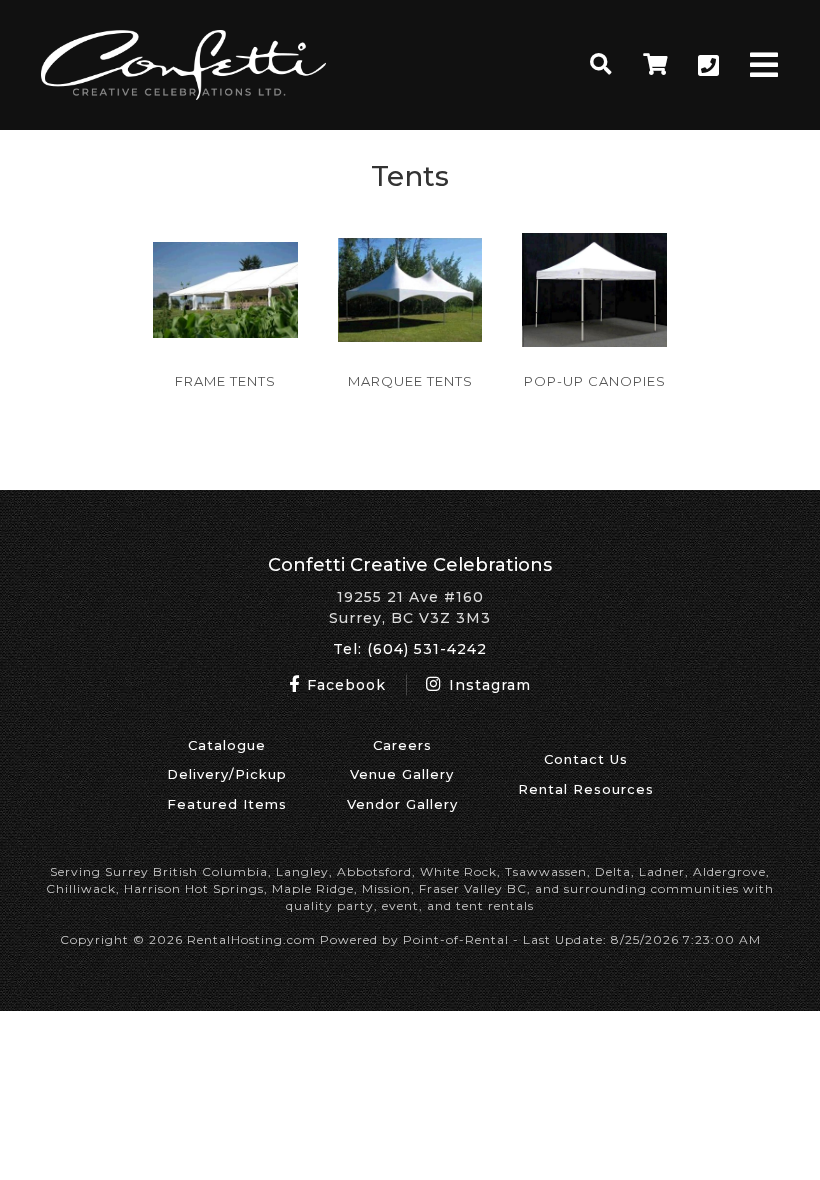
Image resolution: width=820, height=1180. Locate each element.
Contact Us (586, 759)
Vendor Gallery (402, 804)
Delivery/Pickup (227, 774)
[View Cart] (655, 65)
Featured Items (227, 804)
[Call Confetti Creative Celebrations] (709, 65)
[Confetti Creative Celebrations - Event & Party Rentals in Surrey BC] (183, 95)
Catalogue (227, 745)
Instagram (487, 685)
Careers (402, 745)
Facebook (344, 685)
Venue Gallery (402, 774)
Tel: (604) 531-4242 (410, 649)
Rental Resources (586, 789)
